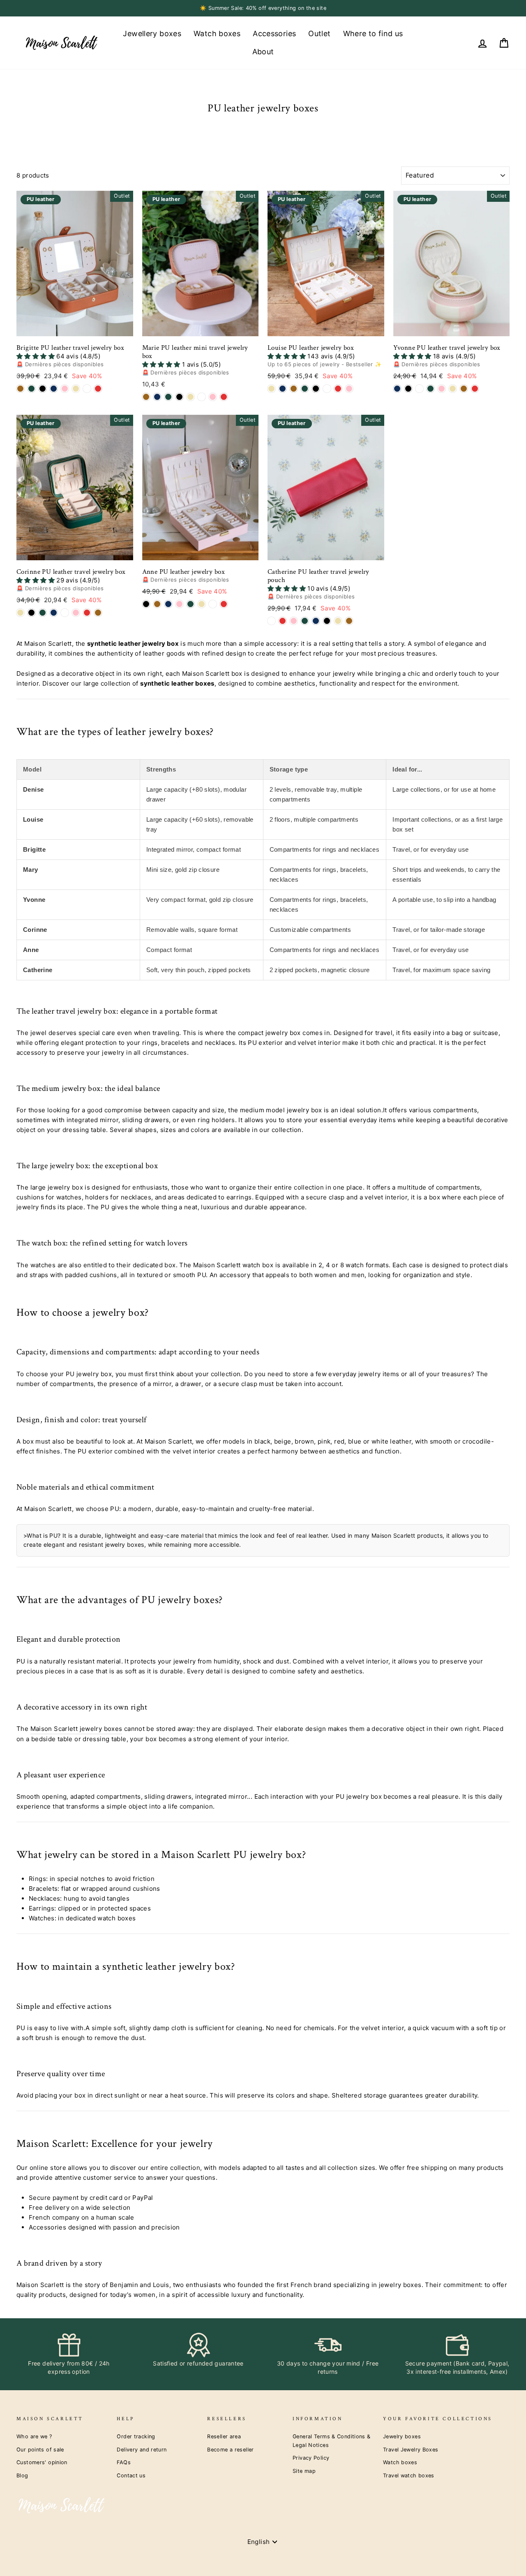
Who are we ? (34, 2436)
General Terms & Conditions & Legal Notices (332, 2441)
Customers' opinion (42, 2462)
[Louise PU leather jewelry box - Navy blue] (283, 389)
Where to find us (373, 33)
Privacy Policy (311, 2458)
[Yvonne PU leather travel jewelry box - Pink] (442, 389)
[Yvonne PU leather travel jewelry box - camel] (464, 389)
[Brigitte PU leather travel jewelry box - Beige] (76, 389)
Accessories (274, 33)
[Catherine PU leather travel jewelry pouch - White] (271, 621)
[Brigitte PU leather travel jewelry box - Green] (31, 389)
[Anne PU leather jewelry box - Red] (224, 604)
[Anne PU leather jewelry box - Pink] (179, 604)
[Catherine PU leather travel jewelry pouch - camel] (349, 621)
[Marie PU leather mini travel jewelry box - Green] (168, 397)
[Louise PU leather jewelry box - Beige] (271, 389)
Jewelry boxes (402, 2436)
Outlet (319, 33)
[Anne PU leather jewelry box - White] (213, 604)
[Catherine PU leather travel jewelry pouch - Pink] (294, 621)
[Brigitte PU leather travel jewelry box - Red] (98, 389)
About (263, 52)
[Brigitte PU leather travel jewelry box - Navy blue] (54, 389)
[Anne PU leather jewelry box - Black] (146, 604)
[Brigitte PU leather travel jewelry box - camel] (20, 389)
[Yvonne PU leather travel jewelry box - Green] (430, 389)
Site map (304, 2471)
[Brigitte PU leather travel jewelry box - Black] (43, 389)
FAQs (124, 2462)
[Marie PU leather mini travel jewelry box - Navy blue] (157, 397)
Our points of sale (40, 2450)
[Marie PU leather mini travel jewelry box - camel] (146, 397)
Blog (22, 2476)
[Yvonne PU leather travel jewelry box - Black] (408, 389)
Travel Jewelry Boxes (411, 2450)
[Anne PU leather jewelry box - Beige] (202, 604)
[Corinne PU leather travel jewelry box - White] (65, 613)
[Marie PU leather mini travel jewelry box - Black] (179, 397)
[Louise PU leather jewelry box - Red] (338, 389)
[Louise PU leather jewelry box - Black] (316, 389)
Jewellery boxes (152, 33)
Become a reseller (230, 2450)
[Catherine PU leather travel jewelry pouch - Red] (283, 621)
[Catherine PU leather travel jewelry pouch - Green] (305, 621)
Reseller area (224, 2436)
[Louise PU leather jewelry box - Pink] (349, 389)
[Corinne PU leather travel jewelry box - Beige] (20, 613)
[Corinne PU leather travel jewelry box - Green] (43, 613)
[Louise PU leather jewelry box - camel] (294, 389)
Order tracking (136, 2436)
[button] (36, 356)
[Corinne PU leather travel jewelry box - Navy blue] (54, 613)
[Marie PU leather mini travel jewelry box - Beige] (190, 397)
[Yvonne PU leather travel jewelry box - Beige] (453, 389)
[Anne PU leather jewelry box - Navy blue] (168, 604)
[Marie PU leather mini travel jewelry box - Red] (224, 397)
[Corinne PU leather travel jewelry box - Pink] (76, 613)
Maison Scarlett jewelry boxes (76, 1729)
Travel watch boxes (409, 2476)
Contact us (131, 2476)
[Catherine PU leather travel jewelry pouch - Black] (327, 621)
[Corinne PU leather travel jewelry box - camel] (98, 613)
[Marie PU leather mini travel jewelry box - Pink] (213, 397)
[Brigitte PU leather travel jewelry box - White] (87, 389)
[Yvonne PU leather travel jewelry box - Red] (475, 389)
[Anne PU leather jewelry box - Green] (190, 604)
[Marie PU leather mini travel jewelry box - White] (202, 397)
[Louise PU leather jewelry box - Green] (305, 389)
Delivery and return (142, 2450)
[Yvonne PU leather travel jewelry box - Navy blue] (397, 389)
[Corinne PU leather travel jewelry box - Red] (87, 613)
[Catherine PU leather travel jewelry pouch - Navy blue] (316, 621)
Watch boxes (217, 33)
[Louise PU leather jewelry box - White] (327, 389)
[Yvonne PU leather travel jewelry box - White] (419, 389)
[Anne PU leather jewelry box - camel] (157, 604)
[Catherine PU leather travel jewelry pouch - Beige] (338, 621)
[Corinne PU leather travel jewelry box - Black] (31, 613)
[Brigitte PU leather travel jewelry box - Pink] (65, 389)
